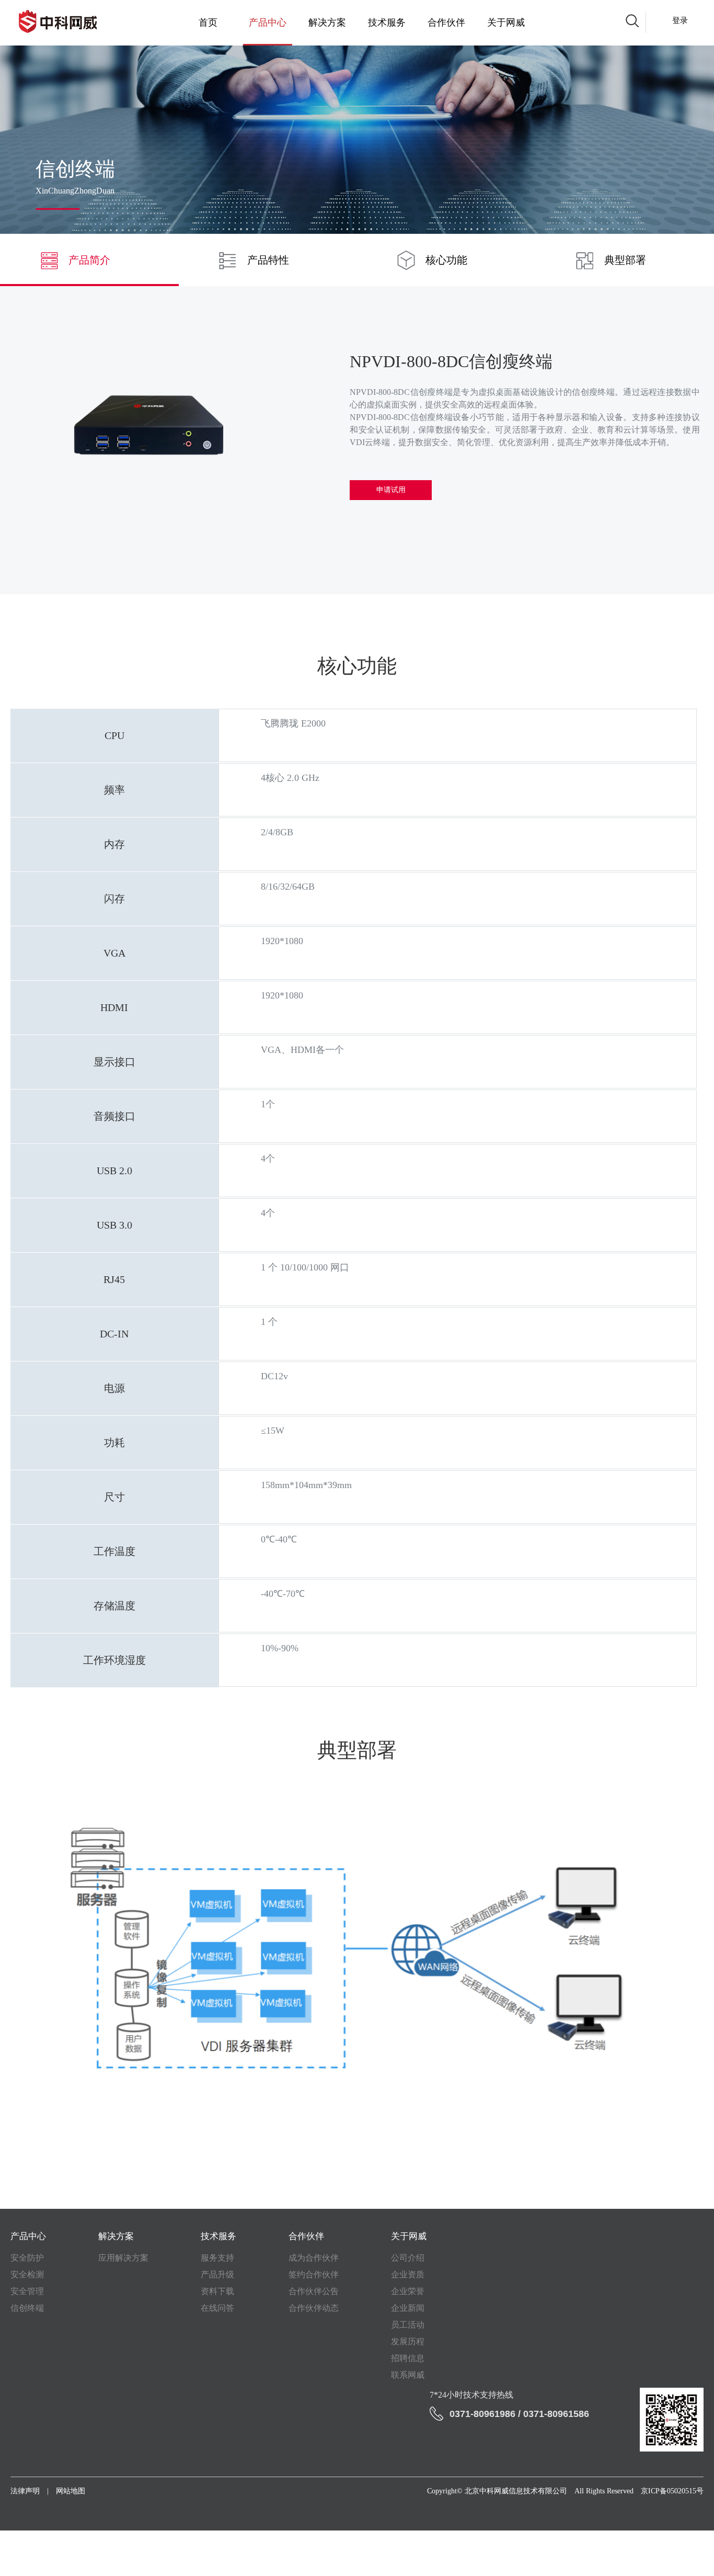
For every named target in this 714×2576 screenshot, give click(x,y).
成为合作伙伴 (314, 2258)
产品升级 (217, 2274)
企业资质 (408, 2274)
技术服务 (387, 22)
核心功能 (446, 260)
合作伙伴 (446, 22)
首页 (208, 22)
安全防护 (27, 2258)
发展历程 (408, 2341)
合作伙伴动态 (314, 2308)
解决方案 (327, 22)
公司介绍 (408, 2258)
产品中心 (268, 22)
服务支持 (217, 2258)
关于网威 (506, 22)
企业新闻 (408, 2308)
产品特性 (268, 260)
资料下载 (217, 2291)
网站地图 (71, 2491)
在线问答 (217, 2308)
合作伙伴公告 (314, 2291)
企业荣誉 (408, 2291)
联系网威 (408, 2375)
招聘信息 (408, 2358)
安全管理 (27, 2291)
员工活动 (408, 2325)
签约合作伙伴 (314, 2274)
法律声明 (25, 2491)
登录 (680, 21)
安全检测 (27, 2274)
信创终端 (27, 2308)
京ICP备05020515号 (672, 2491)
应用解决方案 (123, 2258)
